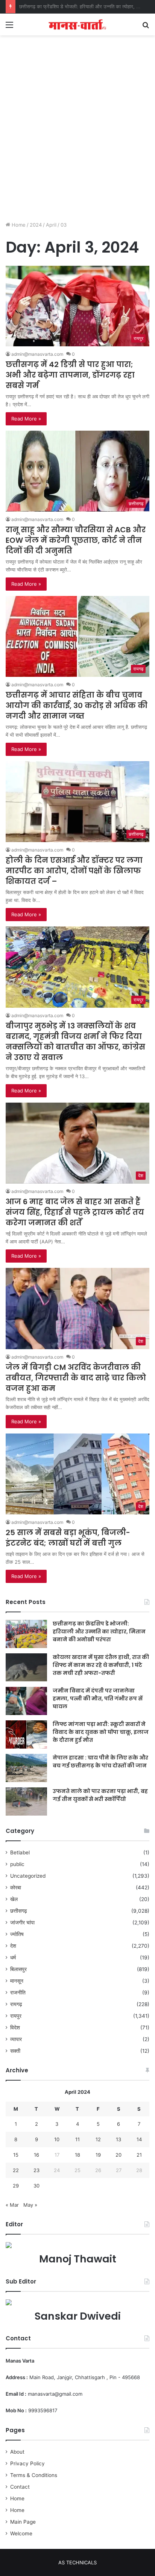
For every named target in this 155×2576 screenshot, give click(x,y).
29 (16, 2186)
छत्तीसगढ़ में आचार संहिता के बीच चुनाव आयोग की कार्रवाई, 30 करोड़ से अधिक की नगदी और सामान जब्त (77, 705)
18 (77, 2155)
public (17, 1864)
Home (18, 225)
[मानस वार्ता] (77, 24)
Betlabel (20, 1852)
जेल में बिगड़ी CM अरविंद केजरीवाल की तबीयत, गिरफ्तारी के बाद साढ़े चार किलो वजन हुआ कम (76, 1378)
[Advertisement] (77, 136)
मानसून (17, 1981)
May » (30, 2205)
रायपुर (16, 2016)
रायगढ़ (16, 2004)
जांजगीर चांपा (22, 1922)
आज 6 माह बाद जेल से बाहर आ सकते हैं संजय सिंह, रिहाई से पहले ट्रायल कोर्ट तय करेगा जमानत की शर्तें (75, 1212)
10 (57, 2139)
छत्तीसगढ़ (19, 1911)
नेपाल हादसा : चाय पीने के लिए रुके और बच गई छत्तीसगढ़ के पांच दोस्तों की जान (100, 1762)
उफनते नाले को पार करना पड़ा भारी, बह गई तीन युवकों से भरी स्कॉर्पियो (100, 1795)
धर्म (13, 1958)
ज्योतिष (17, 1934)
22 (16, 2170)
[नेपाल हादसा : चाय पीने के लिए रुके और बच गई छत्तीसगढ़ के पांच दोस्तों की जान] (26, 1768)
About (17, 2452)
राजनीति (18, 1993)
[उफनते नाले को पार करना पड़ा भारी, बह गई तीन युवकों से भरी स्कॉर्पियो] (26, 1801)
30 (36, 2186)
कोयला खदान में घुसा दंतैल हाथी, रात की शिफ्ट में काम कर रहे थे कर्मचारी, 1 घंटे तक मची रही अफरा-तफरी (101, 1665)
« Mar (12, 2205)
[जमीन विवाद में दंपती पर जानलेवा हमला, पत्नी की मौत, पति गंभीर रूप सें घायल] (26, 1701)
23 (36, 2170)
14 (139, 2139)
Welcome (21, 2533)
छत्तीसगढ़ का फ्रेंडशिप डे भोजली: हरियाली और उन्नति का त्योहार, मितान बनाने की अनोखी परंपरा (99, 1632)
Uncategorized (28, 1876)
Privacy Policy (27, 2463)
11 (77, 2139)
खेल (14, 1899)
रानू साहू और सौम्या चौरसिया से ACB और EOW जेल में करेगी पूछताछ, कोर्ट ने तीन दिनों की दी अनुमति (76, 540)
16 (36, 2155)
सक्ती (15, 2051)
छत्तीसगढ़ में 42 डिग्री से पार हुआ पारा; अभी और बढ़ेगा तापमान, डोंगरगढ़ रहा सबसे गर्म (70, 375)
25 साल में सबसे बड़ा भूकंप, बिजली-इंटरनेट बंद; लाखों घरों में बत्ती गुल (68, 1538)
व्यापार (16, 2039)
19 (98, 2155)
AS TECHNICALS (77, 2562)
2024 (36, 225)
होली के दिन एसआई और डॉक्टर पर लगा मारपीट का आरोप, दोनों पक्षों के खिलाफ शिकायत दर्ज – (74, 871)
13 (119, 2139)
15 (16, 2155)
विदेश (15, 2028)
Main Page (23, 2522)
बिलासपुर (18, 1969)
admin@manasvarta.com (37, 354)
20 (119, 2155)
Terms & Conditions (34, 2475)
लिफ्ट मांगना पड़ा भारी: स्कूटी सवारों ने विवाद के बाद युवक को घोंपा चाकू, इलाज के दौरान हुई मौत (101, 1732)
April (51, 225)
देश (13, 1946)
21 (139, 2155)
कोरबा (16, 1887)
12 (98, 2139)
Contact (20, 2487)
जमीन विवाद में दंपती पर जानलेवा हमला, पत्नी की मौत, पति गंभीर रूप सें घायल (98, 1699)
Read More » (26, 419)
